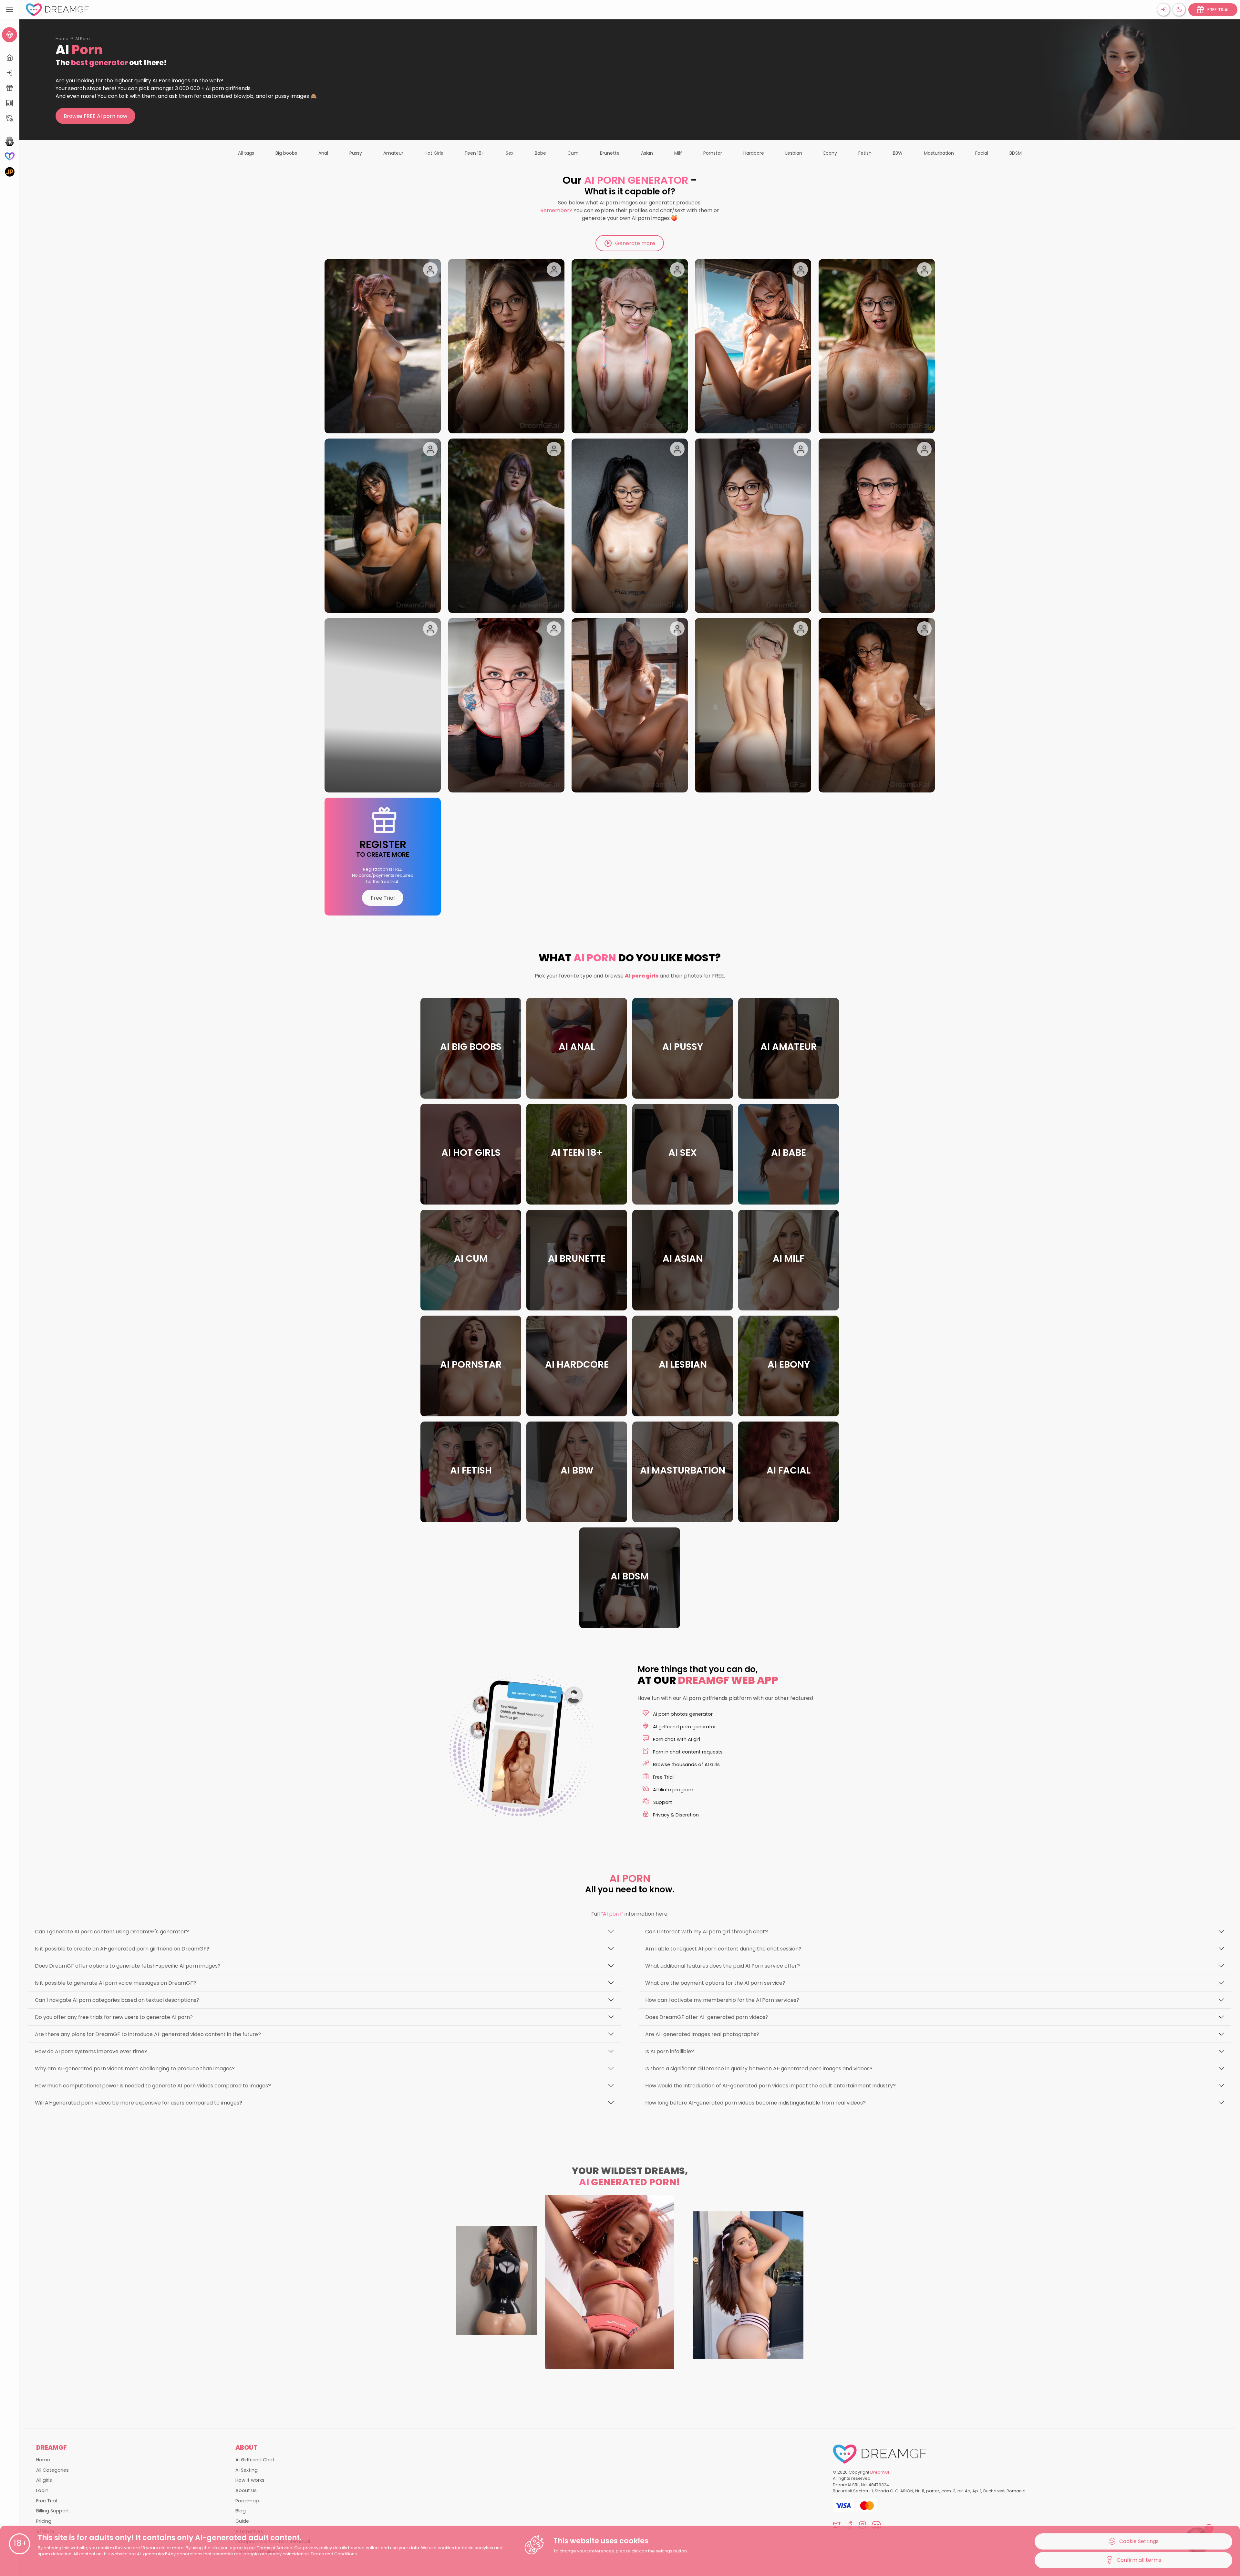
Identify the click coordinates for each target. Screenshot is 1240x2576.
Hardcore (754, 153)
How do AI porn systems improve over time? (91, 2051)
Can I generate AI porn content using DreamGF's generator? (112, 1932)
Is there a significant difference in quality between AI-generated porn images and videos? (759, 2069)
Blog (241, 2511)
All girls (44, 2480)
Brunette (610, 153)
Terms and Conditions (334, 2554)
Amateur (393, 153)
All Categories (52, 2470)
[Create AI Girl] (10, 35)
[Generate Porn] (10, 172)
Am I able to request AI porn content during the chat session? (723, 1949)
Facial (982, 153)
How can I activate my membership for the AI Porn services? (722, 2000)
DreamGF (880, 2472)
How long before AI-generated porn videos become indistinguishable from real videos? (755, 2103)
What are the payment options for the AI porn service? (715, 1983)
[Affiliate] (10, 118)
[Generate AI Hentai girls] (10, 141)
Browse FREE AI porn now (95, 116)
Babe (540, 153)
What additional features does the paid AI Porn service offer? (723, 1966)
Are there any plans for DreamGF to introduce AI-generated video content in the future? (148, 2034)
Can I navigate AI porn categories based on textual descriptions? (117, 2000)
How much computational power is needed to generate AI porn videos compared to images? (153, 2086)
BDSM (1016, 153)
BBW (898, 153)
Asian (647, 153)
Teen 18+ (474, 153)
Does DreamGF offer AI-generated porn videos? (707, 2017)
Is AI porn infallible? (670, 2051)
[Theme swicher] (1179, 10)
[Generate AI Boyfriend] (10, 156)
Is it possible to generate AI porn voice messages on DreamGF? (115, 1983)
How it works (250, 2480)
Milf (678, 153)
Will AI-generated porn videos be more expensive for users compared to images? (139, 2103)
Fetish (865, 153)
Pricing (44, 2521)
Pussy (356, 153)
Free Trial (383, 898)
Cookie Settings (1139, 2541)
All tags (246, 153)
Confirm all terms (1139, 2560)
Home (62, 39)
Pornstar (713, 153)
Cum (573, 153)
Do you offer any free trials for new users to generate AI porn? (114, 2017)
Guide (242, 2521)
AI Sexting (247, 2470)
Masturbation (939, 153)
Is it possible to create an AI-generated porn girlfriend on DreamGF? (122, 1949)
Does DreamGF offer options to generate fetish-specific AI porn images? (128, 1966)
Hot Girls (434, 153)
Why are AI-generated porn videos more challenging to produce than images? (135, 2069)
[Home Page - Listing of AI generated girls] (10, 58)
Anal (323, 153)
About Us (246, 2490)
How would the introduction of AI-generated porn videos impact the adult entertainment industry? (770, 2086)
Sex (510, 153)
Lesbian (794, 153)
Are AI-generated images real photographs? (702, 2034)
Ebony (830, 153)
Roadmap (247, 2501)
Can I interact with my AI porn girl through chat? (707, 1932)
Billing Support (53, 2511)
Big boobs (286, 153)
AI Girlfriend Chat (255, 2460)
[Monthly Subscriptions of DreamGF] (10, 103)
